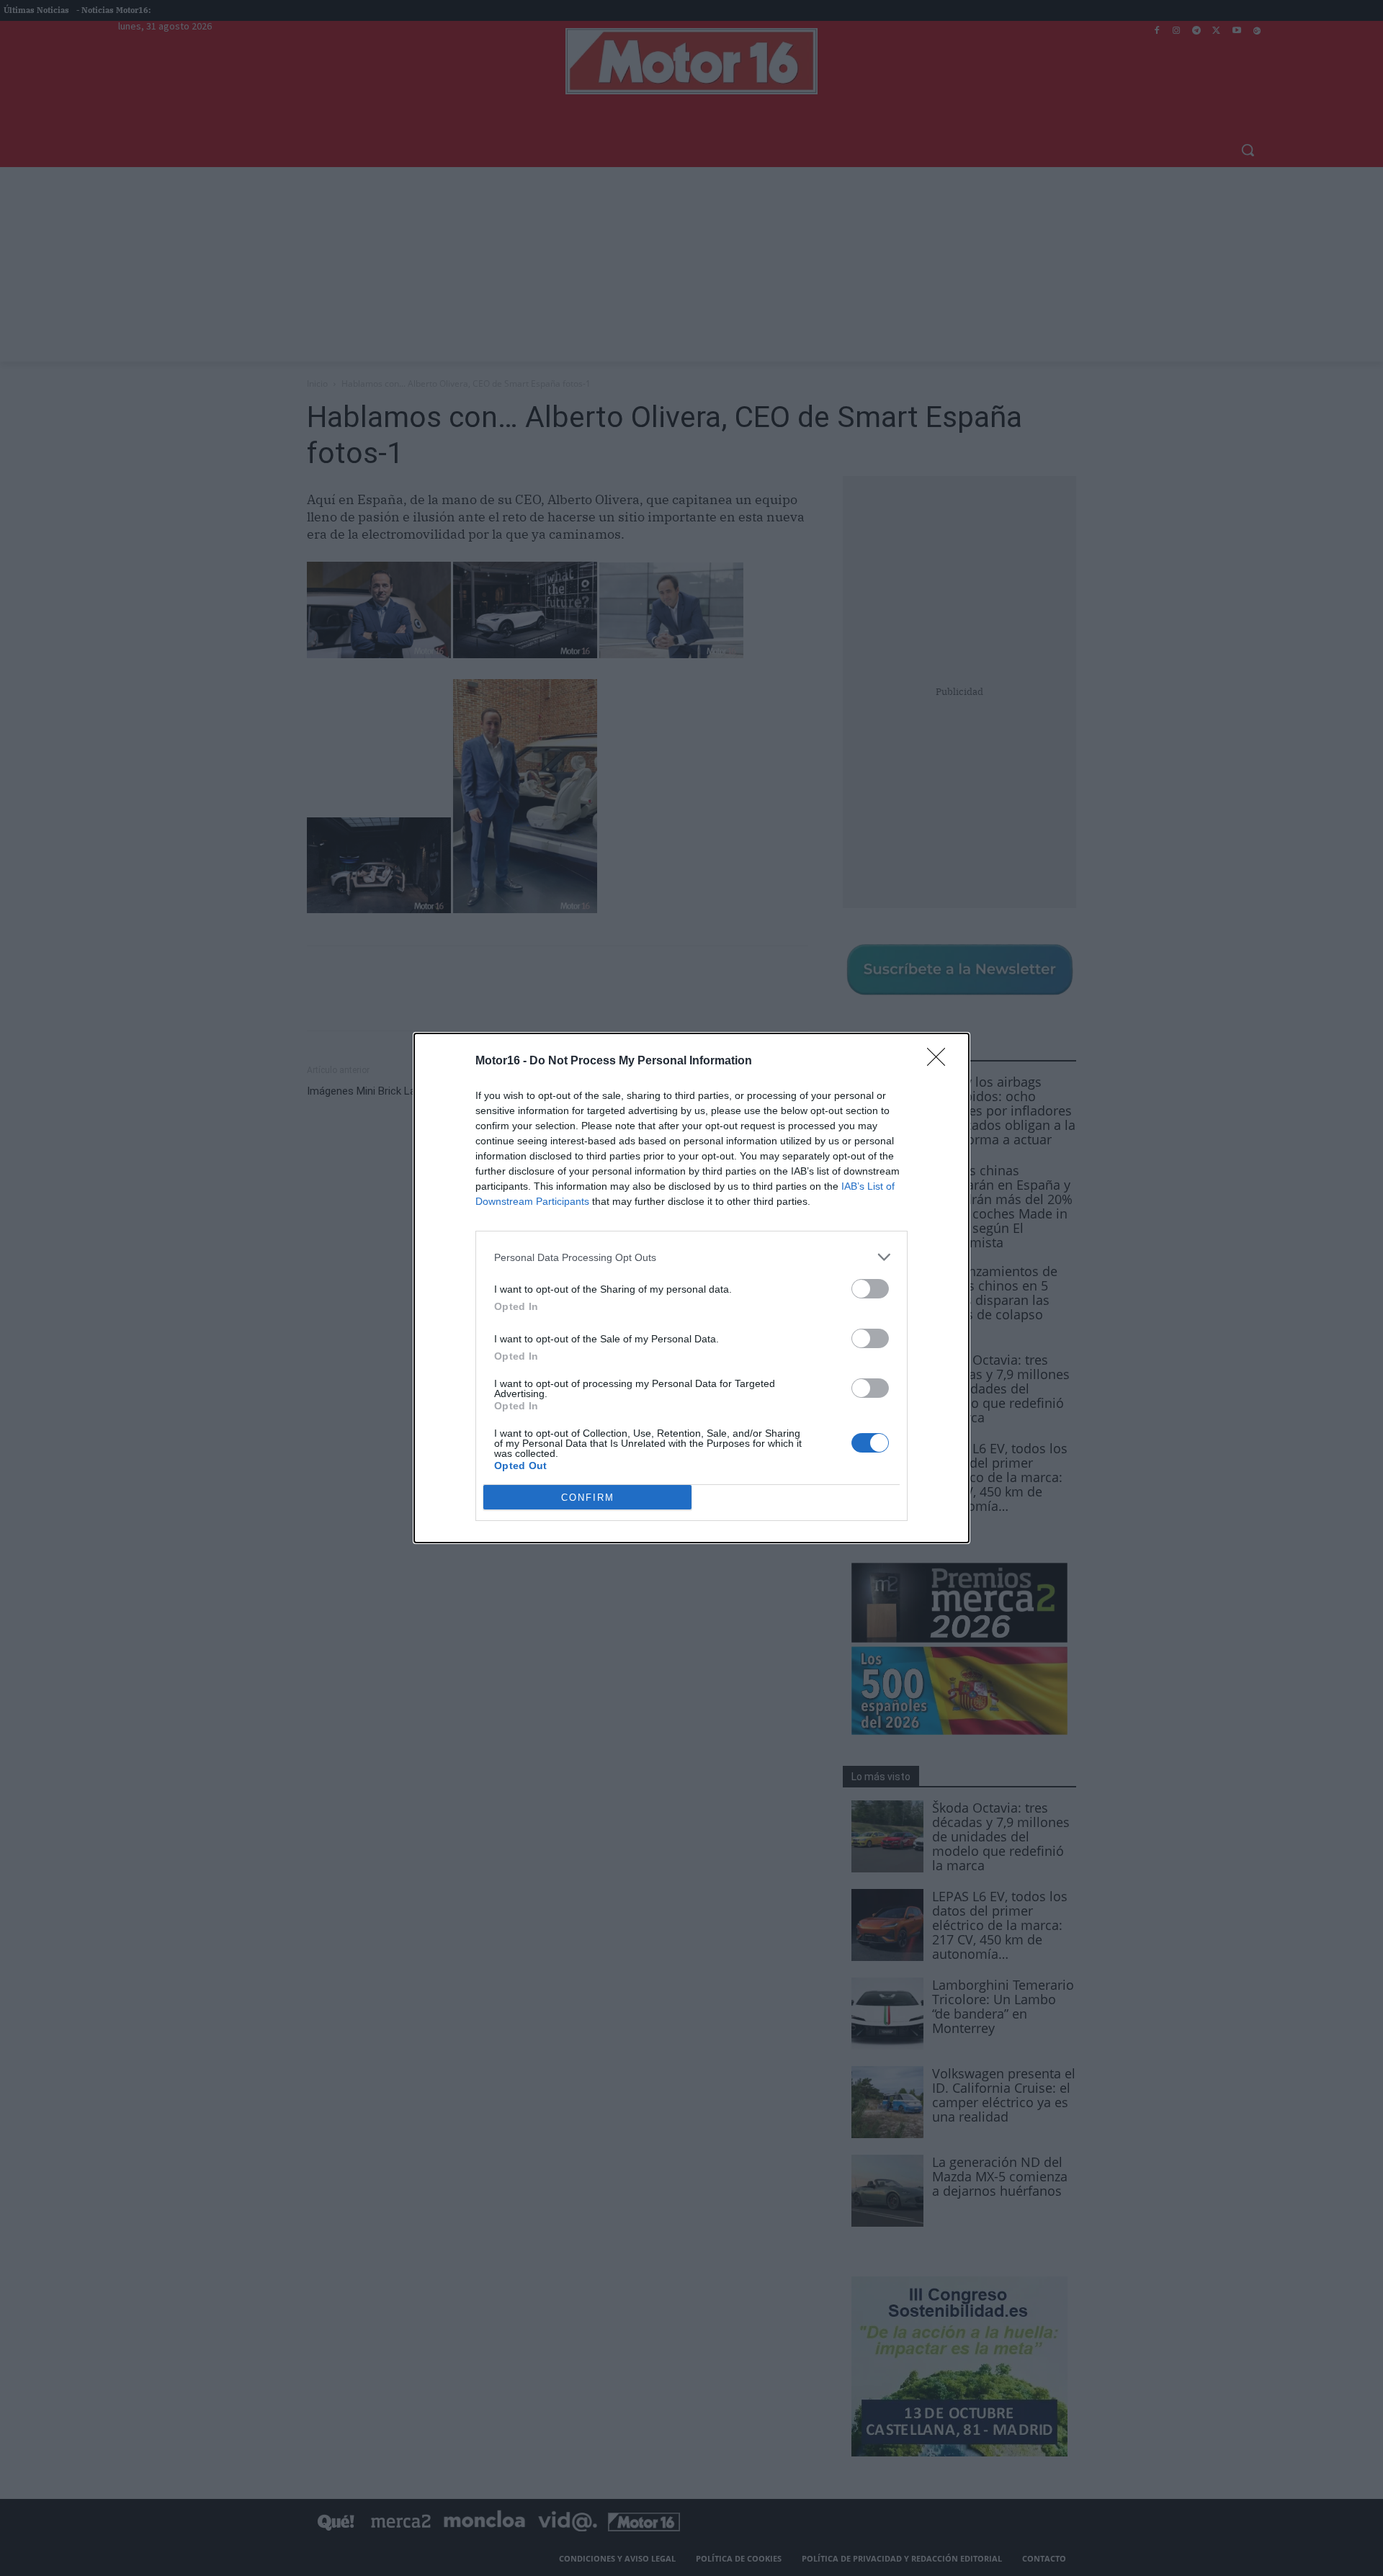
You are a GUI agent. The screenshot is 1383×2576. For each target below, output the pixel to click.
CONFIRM (588, 1498)
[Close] (941, 1062)
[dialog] (691, 1288)
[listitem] (691, 1257)
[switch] (870, 1289)
